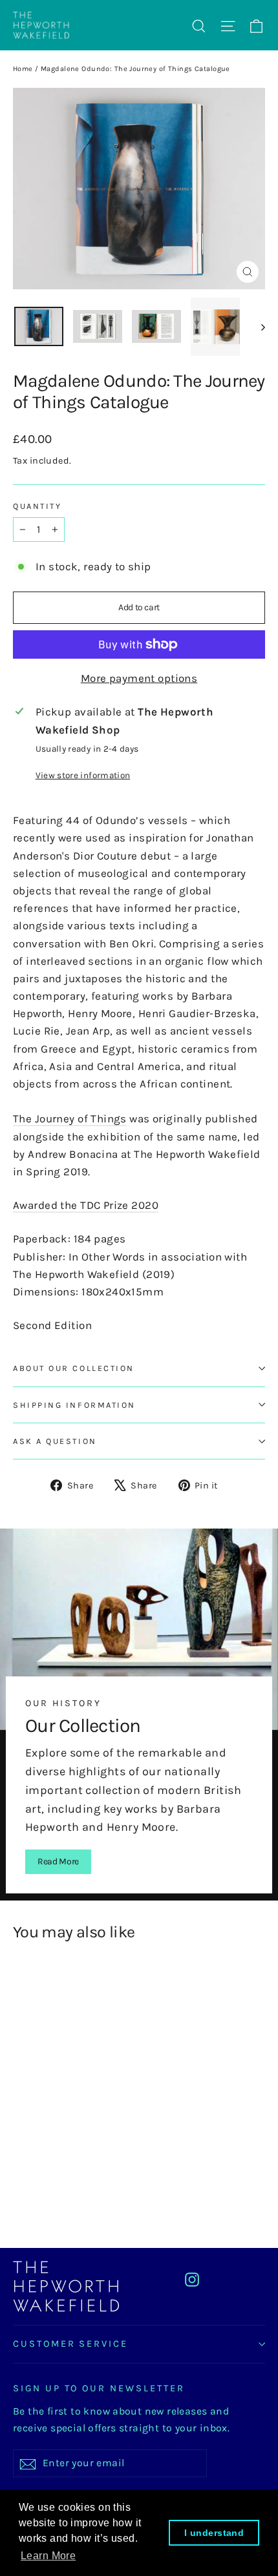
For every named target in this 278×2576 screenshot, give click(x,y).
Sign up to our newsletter (99, 2388)
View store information (83, 775)
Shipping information (74, 1405)
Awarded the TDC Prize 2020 (86, 1205)
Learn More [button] (48, 2556)
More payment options (139, 678)
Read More (58, 1861)
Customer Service (70, 2344)
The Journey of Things (70, 1118)
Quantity (37, 506)
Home (23, 69)
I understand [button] (214, 2533)
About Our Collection (74, 1368)
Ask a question (55, 1441)
